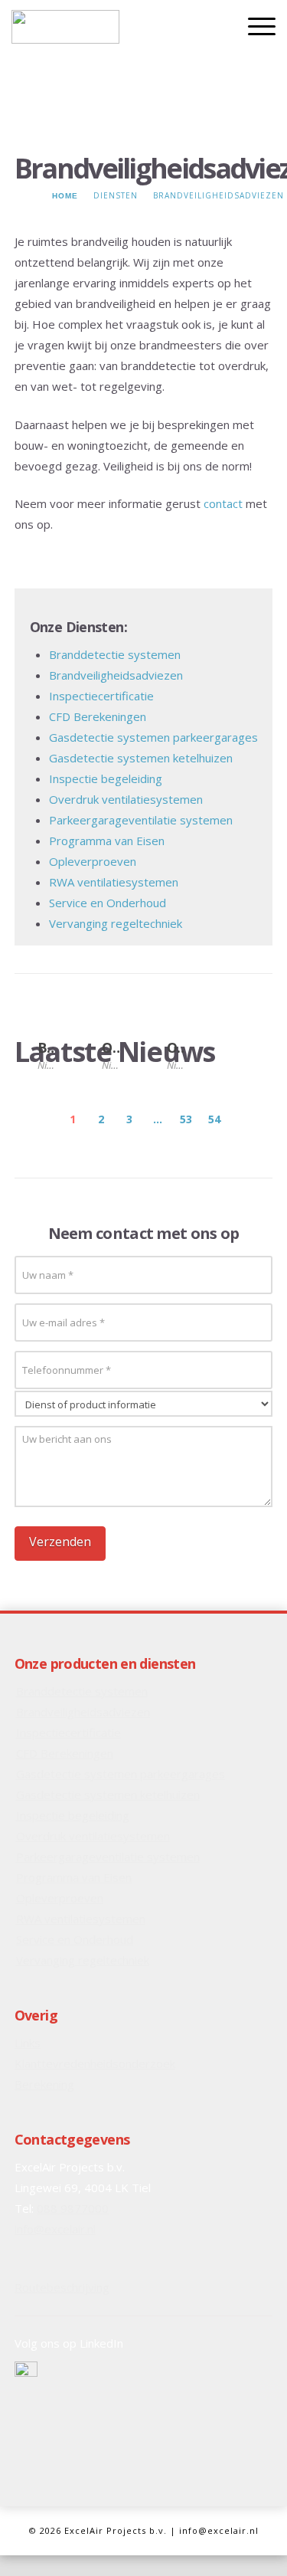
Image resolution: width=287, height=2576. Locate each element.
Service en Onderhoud (108, 903)
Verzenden (60, 1542)
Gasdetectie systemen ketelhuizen (141, 758)
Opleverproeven (93, 861)
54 (214, 1119)
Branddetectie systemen (115, 654)
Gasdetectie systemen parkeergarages (153, 737)
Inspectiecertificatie (101, 696)
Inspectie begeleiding (106, 778)
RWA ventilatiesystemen (114, 882)
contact (223, 503)
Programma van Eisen (107, 841)
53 (186, 1119)
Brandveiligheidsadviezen (116, 675)
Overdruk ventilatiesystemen (126, 799)
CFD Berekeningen (98, 716)
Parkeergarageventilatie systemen (141, 820)
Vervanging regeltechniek (116, 923)
